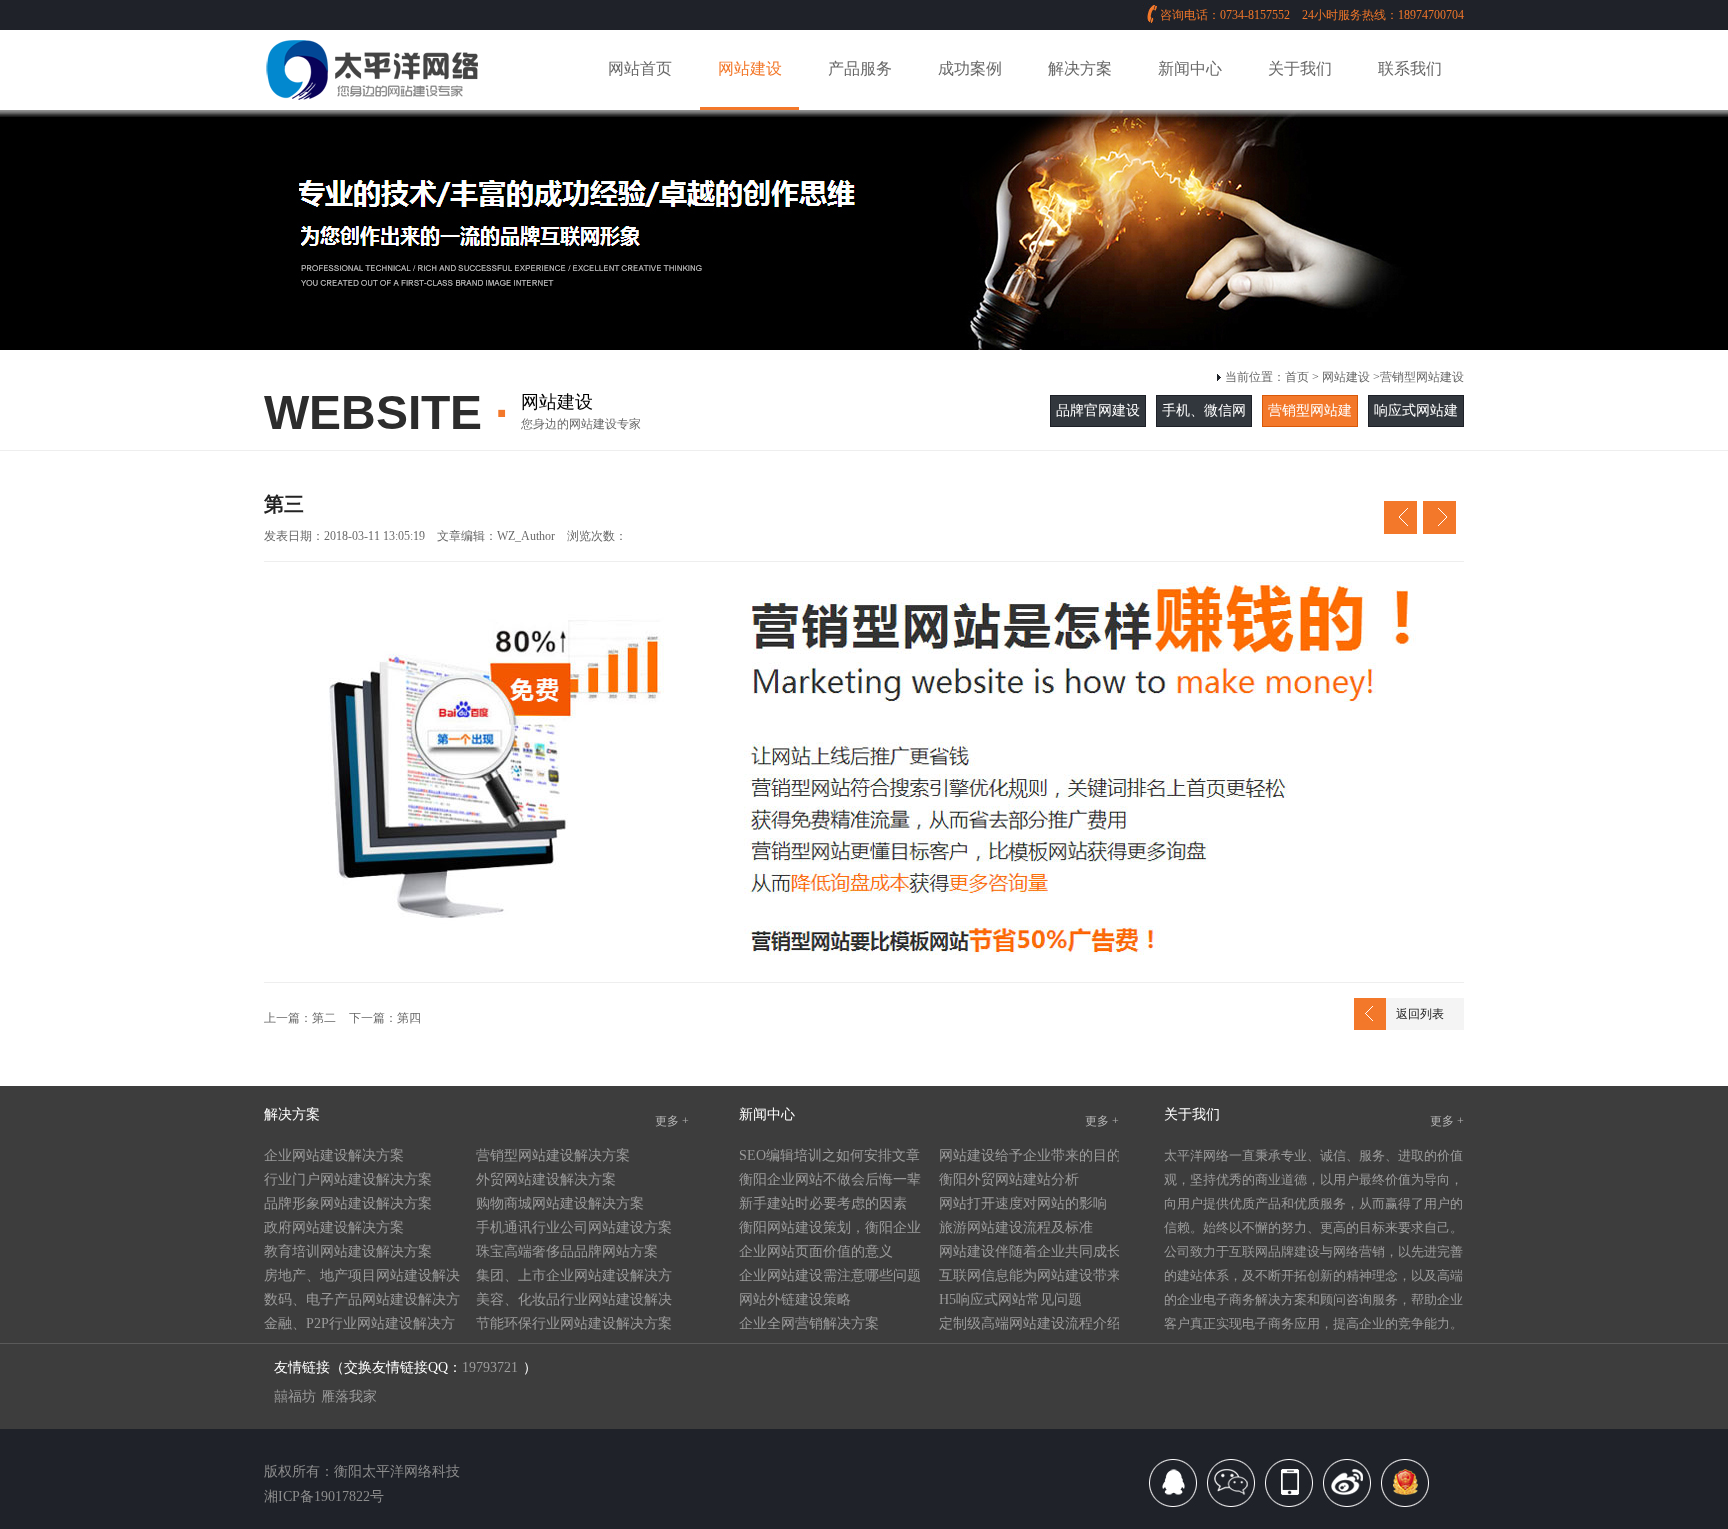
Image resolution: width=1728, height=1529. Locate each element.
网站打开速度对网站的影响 (1023, 1203)
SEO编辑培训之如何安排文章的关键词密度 (829, 1158)
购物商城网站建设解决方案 (560, 1203)
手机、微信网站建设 (1204, 425)
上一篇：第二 (300, 1018)
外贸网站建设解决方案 (546, 1179)
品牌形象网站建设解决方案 (348, 1203)
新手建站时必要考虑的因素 (823, 1203)
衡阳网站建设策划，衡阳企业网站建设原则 (830, 1230)
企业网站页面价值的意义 (816, 1251)
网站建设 (1346, 377)
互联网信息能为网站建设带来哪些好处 (1030, 1278)
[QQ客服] (1173, 1491)
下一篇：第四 (383, 1018)
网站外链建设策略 (795, 1299)
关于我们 (1192, 1114)
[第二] (1401, 522)
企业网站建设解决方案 (334, 1155)
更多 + (672, 1121)
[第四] (1440, 522)
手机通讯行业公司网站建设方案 (574, 1227)
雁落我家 (349, 1396)
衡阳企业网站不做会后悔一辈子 (830, 1182)
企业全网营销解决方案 (809, 1323)
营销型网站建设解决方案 (553, 1155)
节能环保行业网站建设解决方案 (574, 1323)
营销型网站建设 (1422, 377)
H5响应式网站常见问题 (1010, 1299)
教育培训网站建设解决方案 (348, 1251)
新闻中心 (767, 1114)
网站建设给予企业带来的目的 (1030, 1155)
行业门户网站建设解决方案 (348, 1179)
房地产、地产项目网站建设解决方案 (362, 1278)
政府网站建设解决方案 (334, 1227)
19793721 (490, 1367)
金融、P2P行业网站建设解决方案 (359, 1326)
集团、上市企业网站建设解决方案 (574, 1278)
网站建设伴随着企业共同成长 (1030, 1251)
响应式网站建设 (1416, 425)
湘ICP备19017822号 (324, 1496)
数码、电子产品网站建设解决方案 (362, 1302)
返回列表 (1420, 1014)
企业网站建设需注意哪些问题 (830, 1275)
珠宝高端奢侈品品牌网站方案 (567, 1251)
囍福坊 (295, 1396)
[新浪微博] (1347, 1491)
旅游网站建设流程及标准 (1016, 1227)
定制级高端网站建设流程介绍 (1030, 1323)
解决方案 (292, 1114)
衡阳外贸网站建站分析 (1009, 1179)
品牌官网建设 (1098, 410)
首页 (1297, 377)
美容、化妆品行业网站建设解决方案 (574, 1302)
